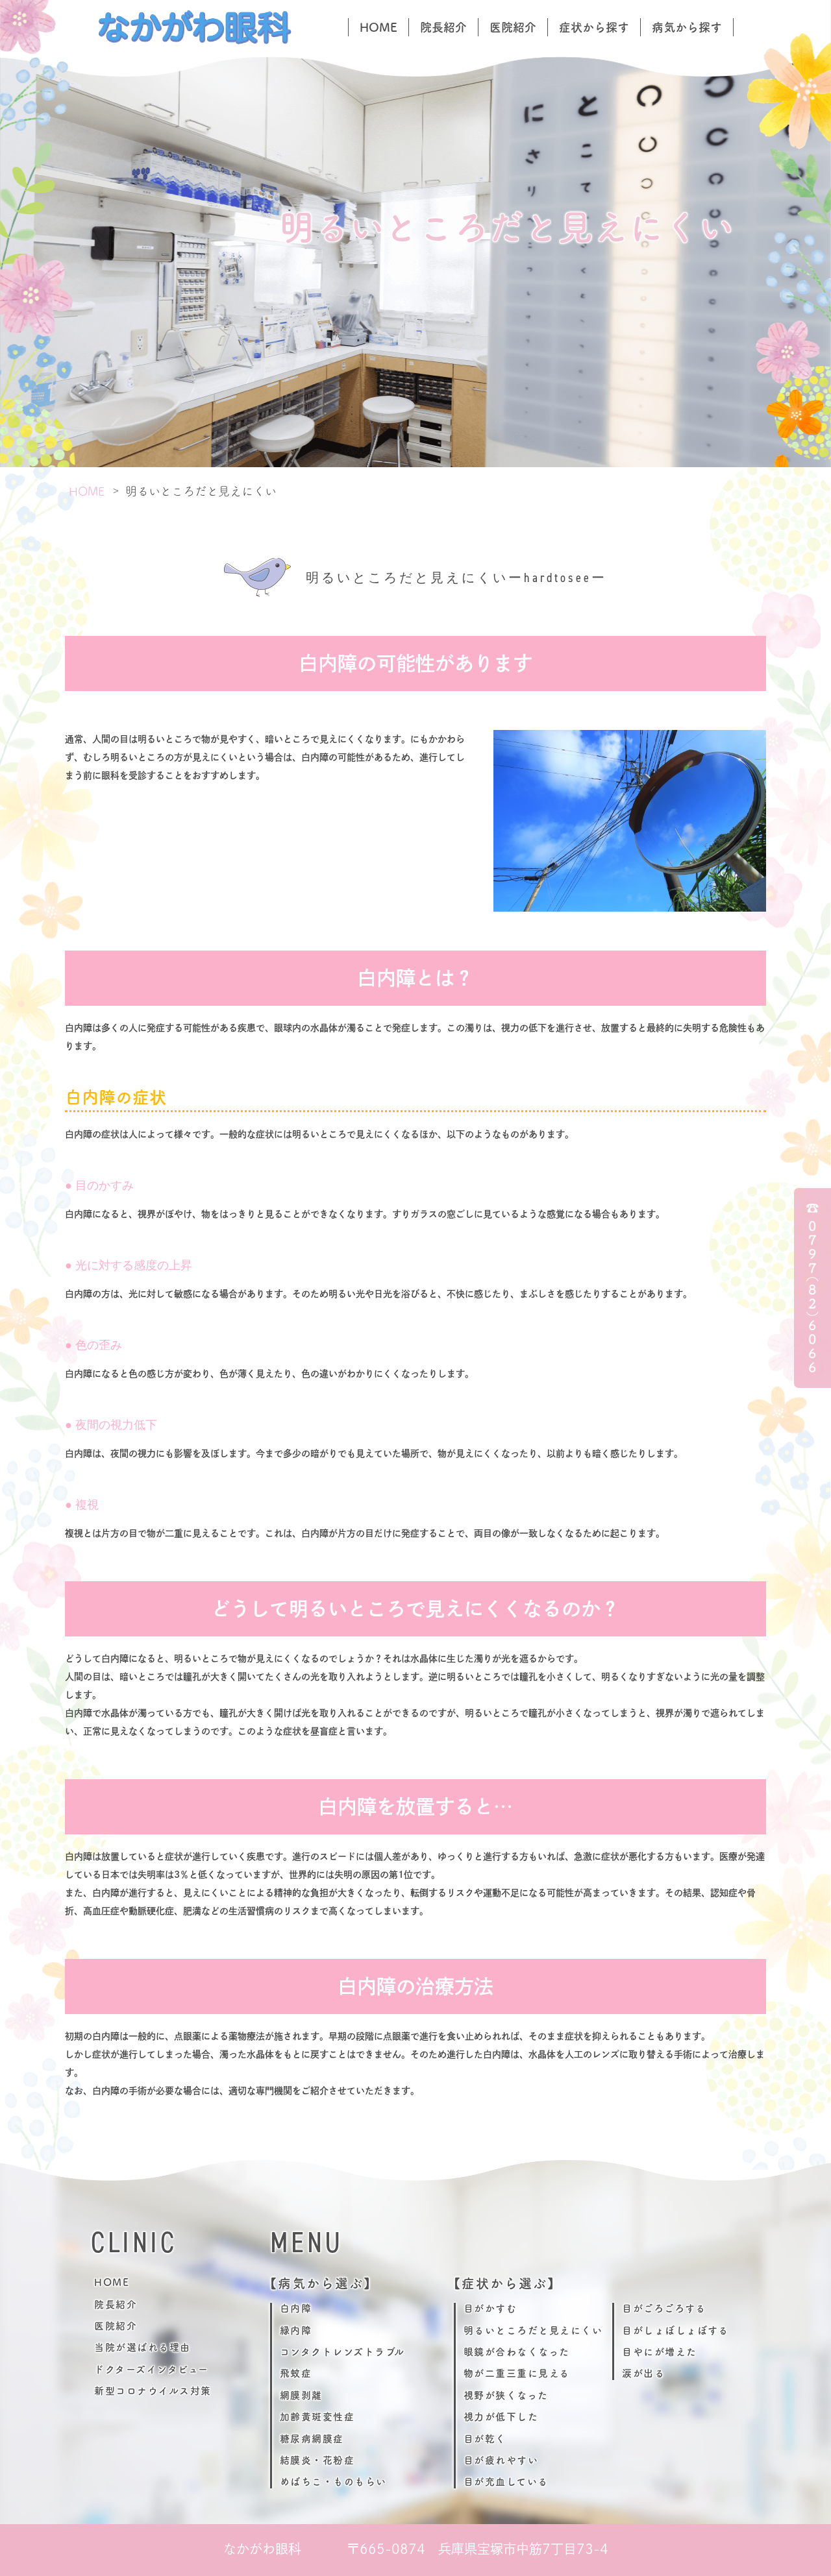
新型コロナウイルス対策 (153, 2391)
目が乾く (485, 2439)
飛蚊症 (296, 2373)
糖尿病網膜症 (312, 2439)
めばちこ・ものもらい (333, 2482)
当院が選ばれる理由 (143, 2347)
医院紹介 (513, 27)
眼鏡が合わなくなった (517, 2352)
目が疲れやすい (501, 2460)
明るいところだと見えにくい (533, 2330)
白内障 (296, 2308)
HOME (378, 27)
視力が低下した (501, 2417)
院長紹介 (443, 27)
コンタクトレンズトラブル (342, 2352)
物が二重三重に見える (517, 2373)
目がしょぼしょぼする (675, 2330)
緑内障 (296, 2330)
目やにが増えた (660, 2352)
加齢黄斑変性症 (317, 2417)
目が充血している (506, 2482)
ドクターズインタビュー (152, 2369)
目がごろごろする (664, 2308)
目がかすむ (490, 2308)
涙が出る (643, 2373)
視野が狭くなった (506, 2395)
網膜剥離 (301, 2395)
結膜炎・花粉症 (317, 2460)
